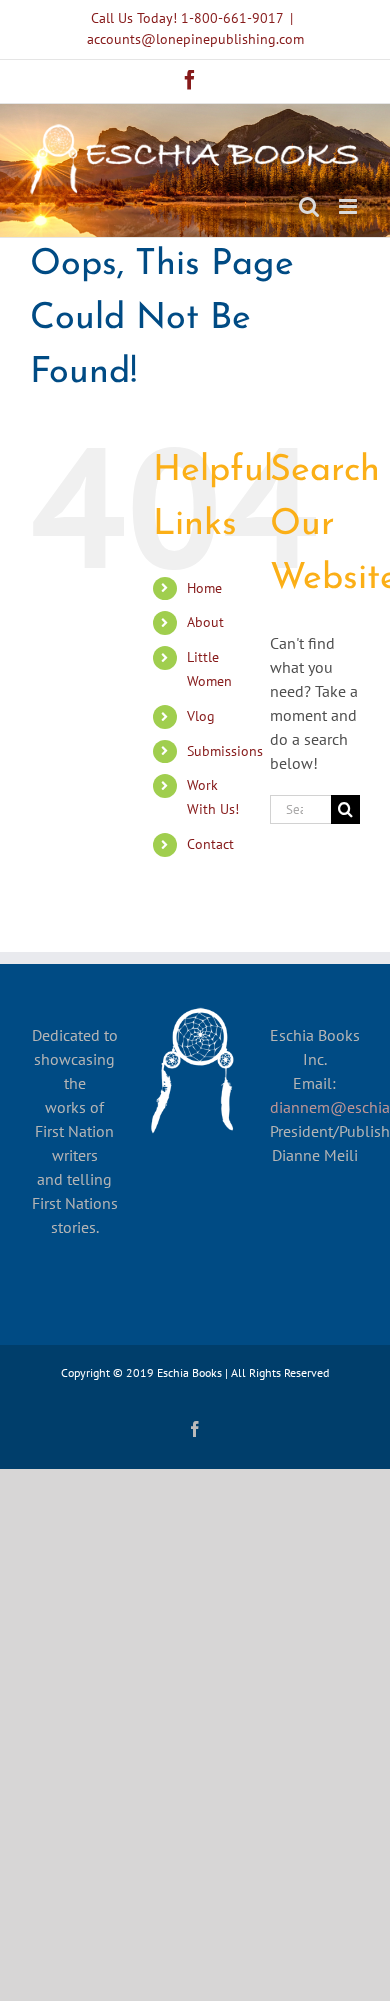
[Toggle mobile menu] (349, 206)
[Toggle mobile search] (309, 206)
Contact (210, 844)
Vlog (201, 716)
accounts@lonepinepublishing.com (195, 39)
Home (204, 588)
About (205, 622)
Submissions (225, 751)
